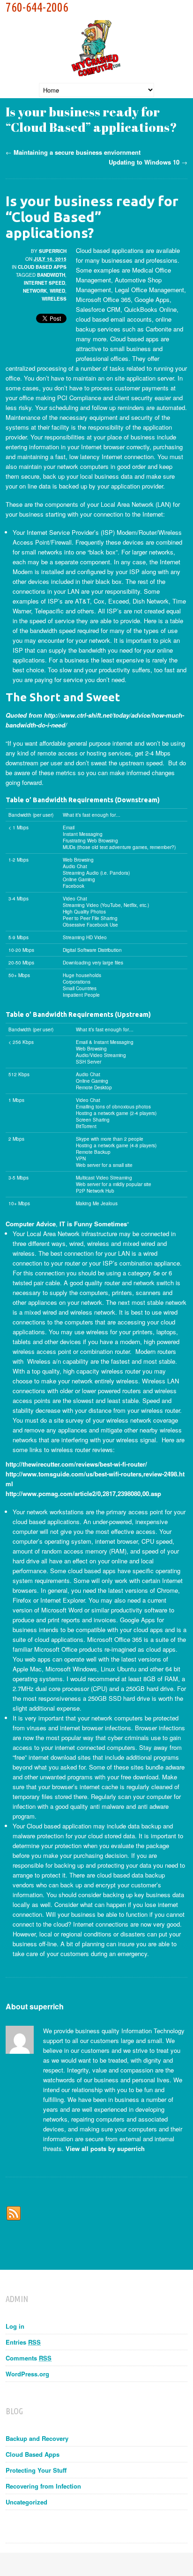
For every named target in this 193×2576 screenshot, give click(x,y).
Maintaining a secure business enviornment (77, 152)
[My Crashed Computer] (96, 68)
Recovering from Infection (43, 2486)
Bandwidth (51, 275)
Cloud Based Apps (42, 267)
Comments (29, 2358)
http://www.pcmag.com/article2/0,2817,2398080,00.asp (83, 1493)
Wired (57, 291)
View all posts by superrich (105, 2148)
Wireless (54, 299)
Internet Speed (45, 283)
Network (35, 291)
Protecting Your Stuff (36, 2470)
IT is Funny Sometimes (93, 1224)
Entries (23, 2342)
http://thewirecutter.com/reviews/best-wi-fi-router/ (76, 1464)
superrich (53, 251)
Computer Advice (31, 1224)
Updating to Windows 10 (144, 162)
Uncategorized (26, 2502)
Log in (15, 2326)
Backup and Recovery (37, 2438)
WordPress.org (27, 2374)
